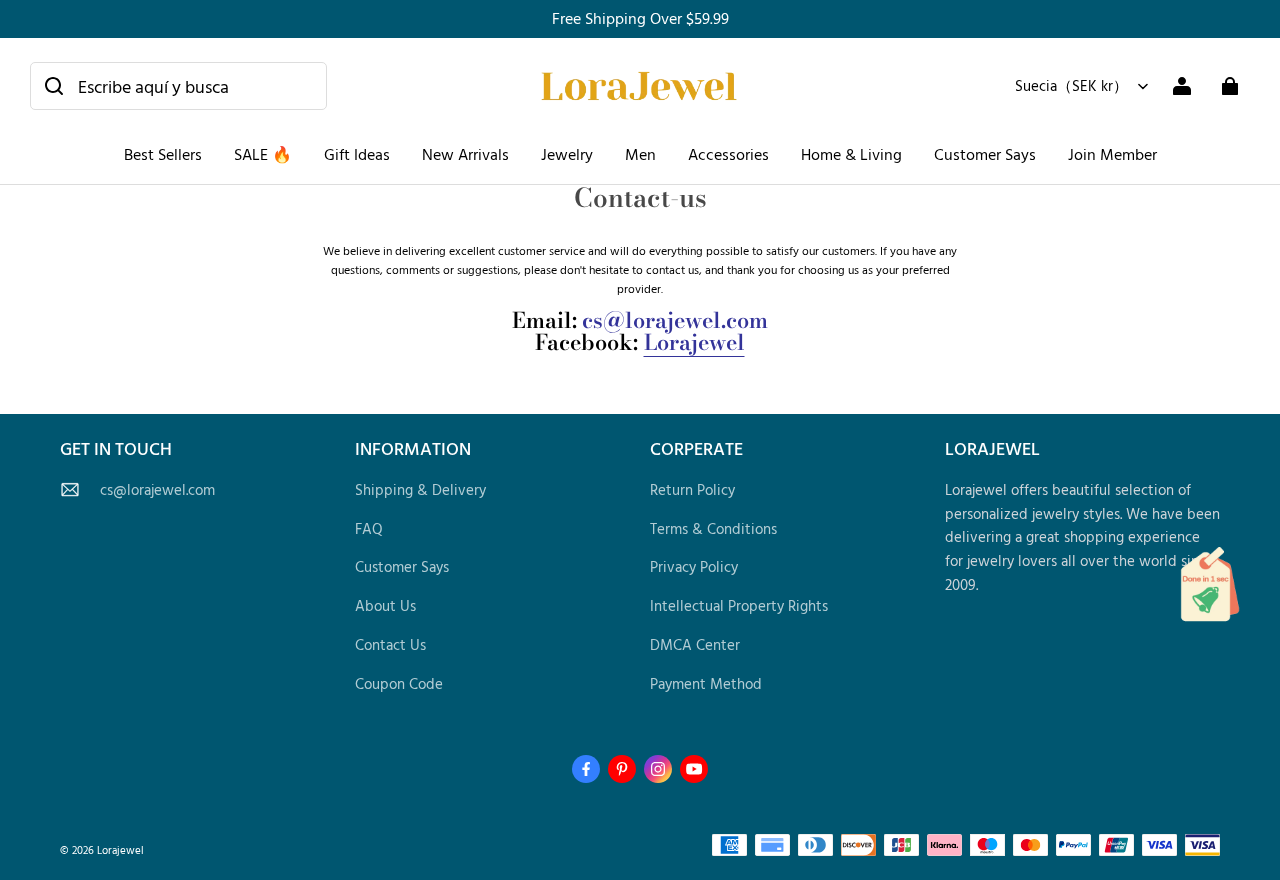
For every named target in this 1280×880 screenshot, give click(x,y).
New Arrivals (465, 154)
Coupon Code (399, 683)
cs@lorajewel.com (157, 489)
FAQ (369, 528)
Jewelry (567, 154)
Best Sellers (163, 154)
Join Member (1112, 154)
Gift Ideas (357, 154)
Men (640, 154)
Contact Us (390, 644)
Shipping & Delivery (420, 489)
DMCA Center (695, 644)
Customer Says (985, 154)
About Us (385, 605)
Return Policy (692, 489)
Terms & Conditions (713, 528)
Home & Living (851, 154)
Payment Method (706, 683)
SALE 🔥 (263, 154)
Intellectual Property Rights (739, 605)
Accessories (728, 154)
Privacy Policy (694, 566)
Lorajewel (694, 342)
